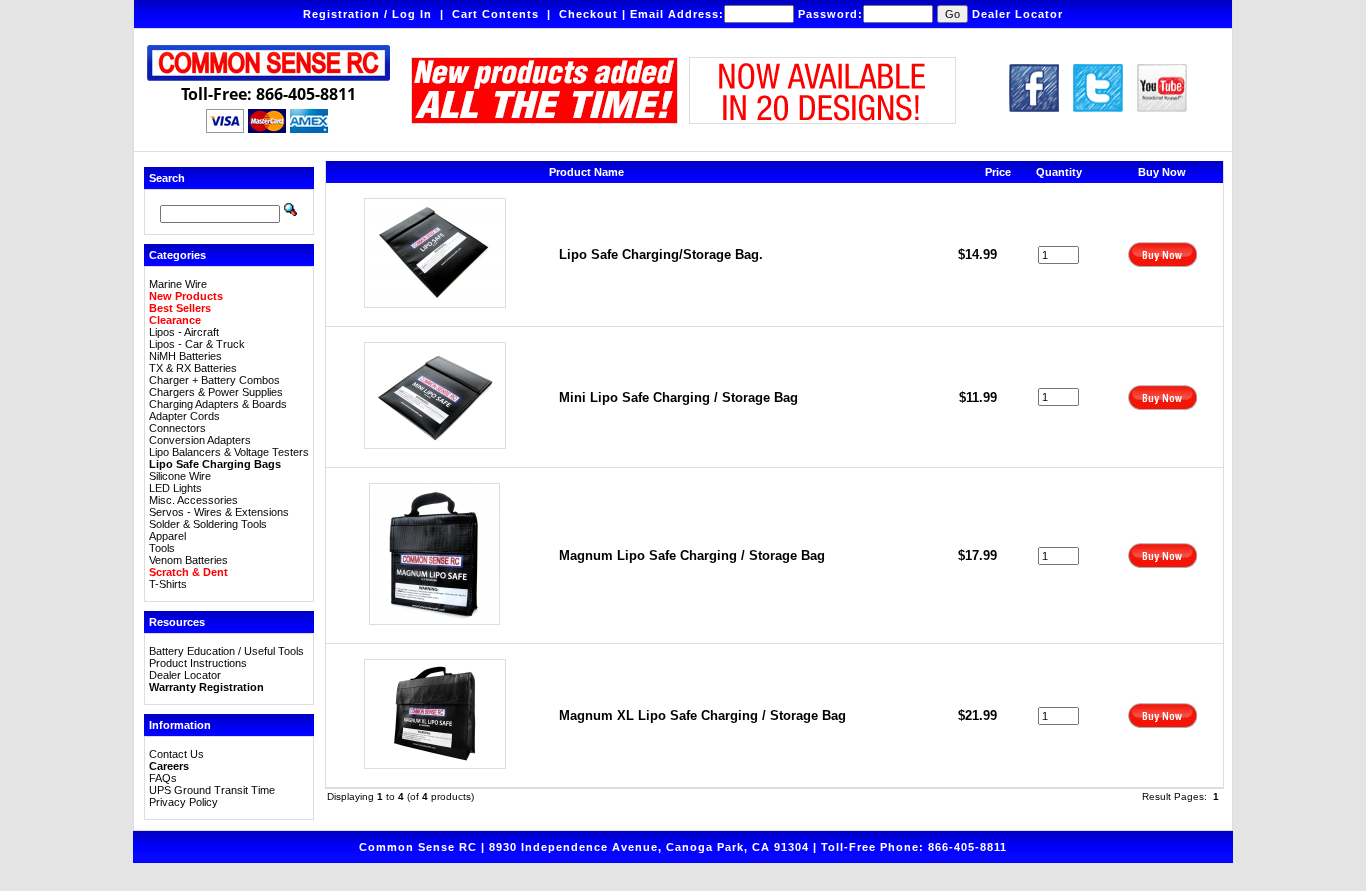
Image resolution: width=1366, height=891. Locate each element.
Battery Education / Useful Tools (226, 651)
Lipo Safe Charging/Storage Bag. (661, 254)
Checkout (588, 14)
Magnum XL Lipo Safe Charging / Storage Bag (702, 715)
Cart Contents (495, 14)
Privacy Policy (183, 802)
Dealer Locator (1017, 14)
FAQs (163, 778)
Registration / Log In (367, 14)
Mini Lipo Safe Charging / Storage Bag (678, 397)
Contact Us (176, 754)
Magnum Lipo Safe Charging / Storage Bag (692, 555)
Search (167, 178)
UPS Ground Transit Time (212, 790)
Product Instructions (198, 663)
